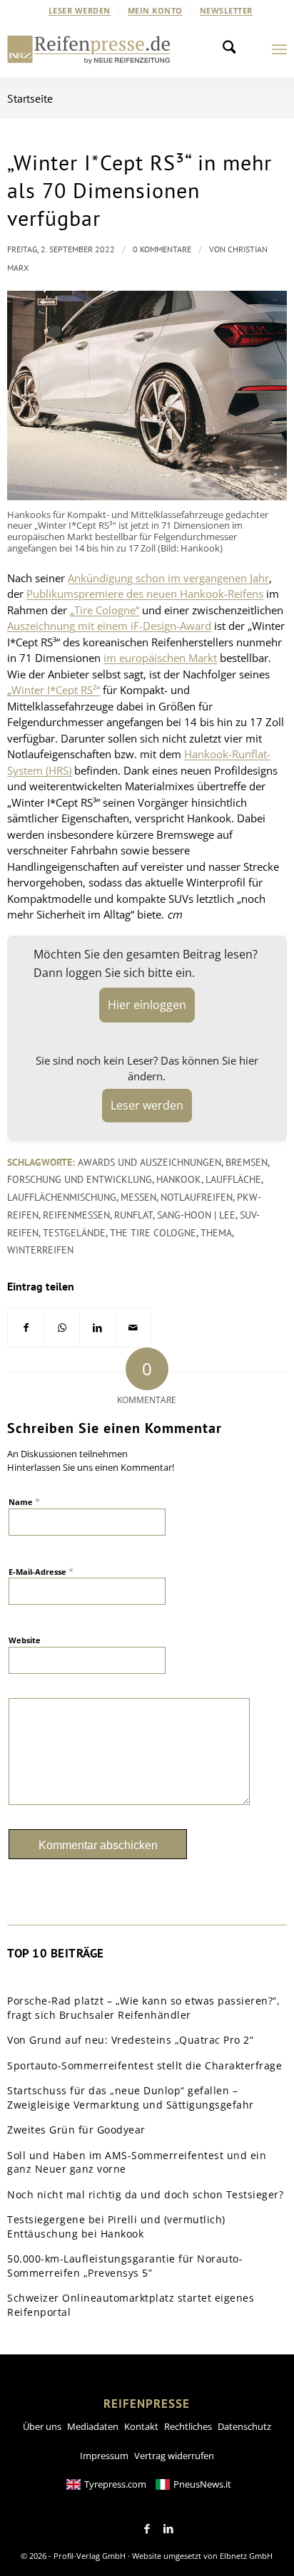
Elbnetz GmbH (246, 2556)
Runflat (133, 1215)
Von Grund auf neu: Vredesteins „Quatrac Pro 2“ (130, 2040)
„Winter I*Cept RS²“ (54, 690)
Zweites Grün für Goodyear (76, 2130)
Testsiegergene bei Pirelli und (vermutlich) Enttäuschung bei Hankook (116, 2226)
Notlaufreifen (197, 1197)
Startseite (30, 98)
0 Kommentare (162, 249)
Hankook (179, 1179)
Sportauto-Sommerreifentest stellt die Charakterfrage (145, 2065)
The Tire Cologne (153, 1233)
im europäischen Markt (160, 658)
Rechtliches (188, 2426)
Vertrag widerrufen (174, 2456)
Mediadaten (93, 2426)
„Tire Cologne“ (105, 610)
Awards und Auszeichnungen (149, 1162)
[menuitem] (80, 11)
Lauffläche (233, 1179)
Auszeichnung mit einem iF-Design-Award (109, 626)
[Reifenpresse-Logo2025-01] (89, 49)
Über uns (42, 2426)
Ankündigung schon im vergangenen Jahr (168, 578)
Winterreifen (40, 1250)
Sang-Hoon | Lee (196, 1215)
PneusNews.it (202, 2484)
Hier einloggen (147, 1005)
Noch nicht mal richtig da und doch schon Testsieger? (145, 2194)
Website (25, 1640)
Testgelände (74, 1233)
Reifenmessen (76, 1215)
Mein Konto (155, 10)
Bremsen (247, 1162)
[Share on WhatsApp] (62, 1328)
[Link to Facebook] (147, 2529)
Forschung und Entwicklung (80, 1179)
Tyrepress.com (115, 2484)
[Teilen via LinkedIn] (97, 1328)
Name (24, 1501)
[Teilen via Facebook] (26, 1328)
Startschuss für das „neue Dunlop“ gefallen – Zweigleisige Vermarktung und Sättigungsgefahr (131, 2097)
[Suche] (233, 49)
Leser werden (80, 10)
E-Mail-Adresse (41, 1571)
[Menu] (279, 49)
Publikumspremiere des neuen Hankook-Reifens (145, 594)
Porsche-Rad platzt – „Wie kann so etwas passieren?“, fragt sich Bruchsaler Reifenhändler (143, 2008)
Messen (138, 1197)
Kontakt (141, 2426)
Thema (216, 1233)
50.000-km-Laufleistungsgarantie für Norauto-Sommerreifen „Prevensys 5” (125, 2266)
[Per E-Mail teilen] (133, 1328)
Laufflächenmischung (62, 1197)
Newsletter (226, 10)
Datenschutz (244, 2426)
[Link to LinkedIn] (168, 2529)
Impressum (104, 2456)
